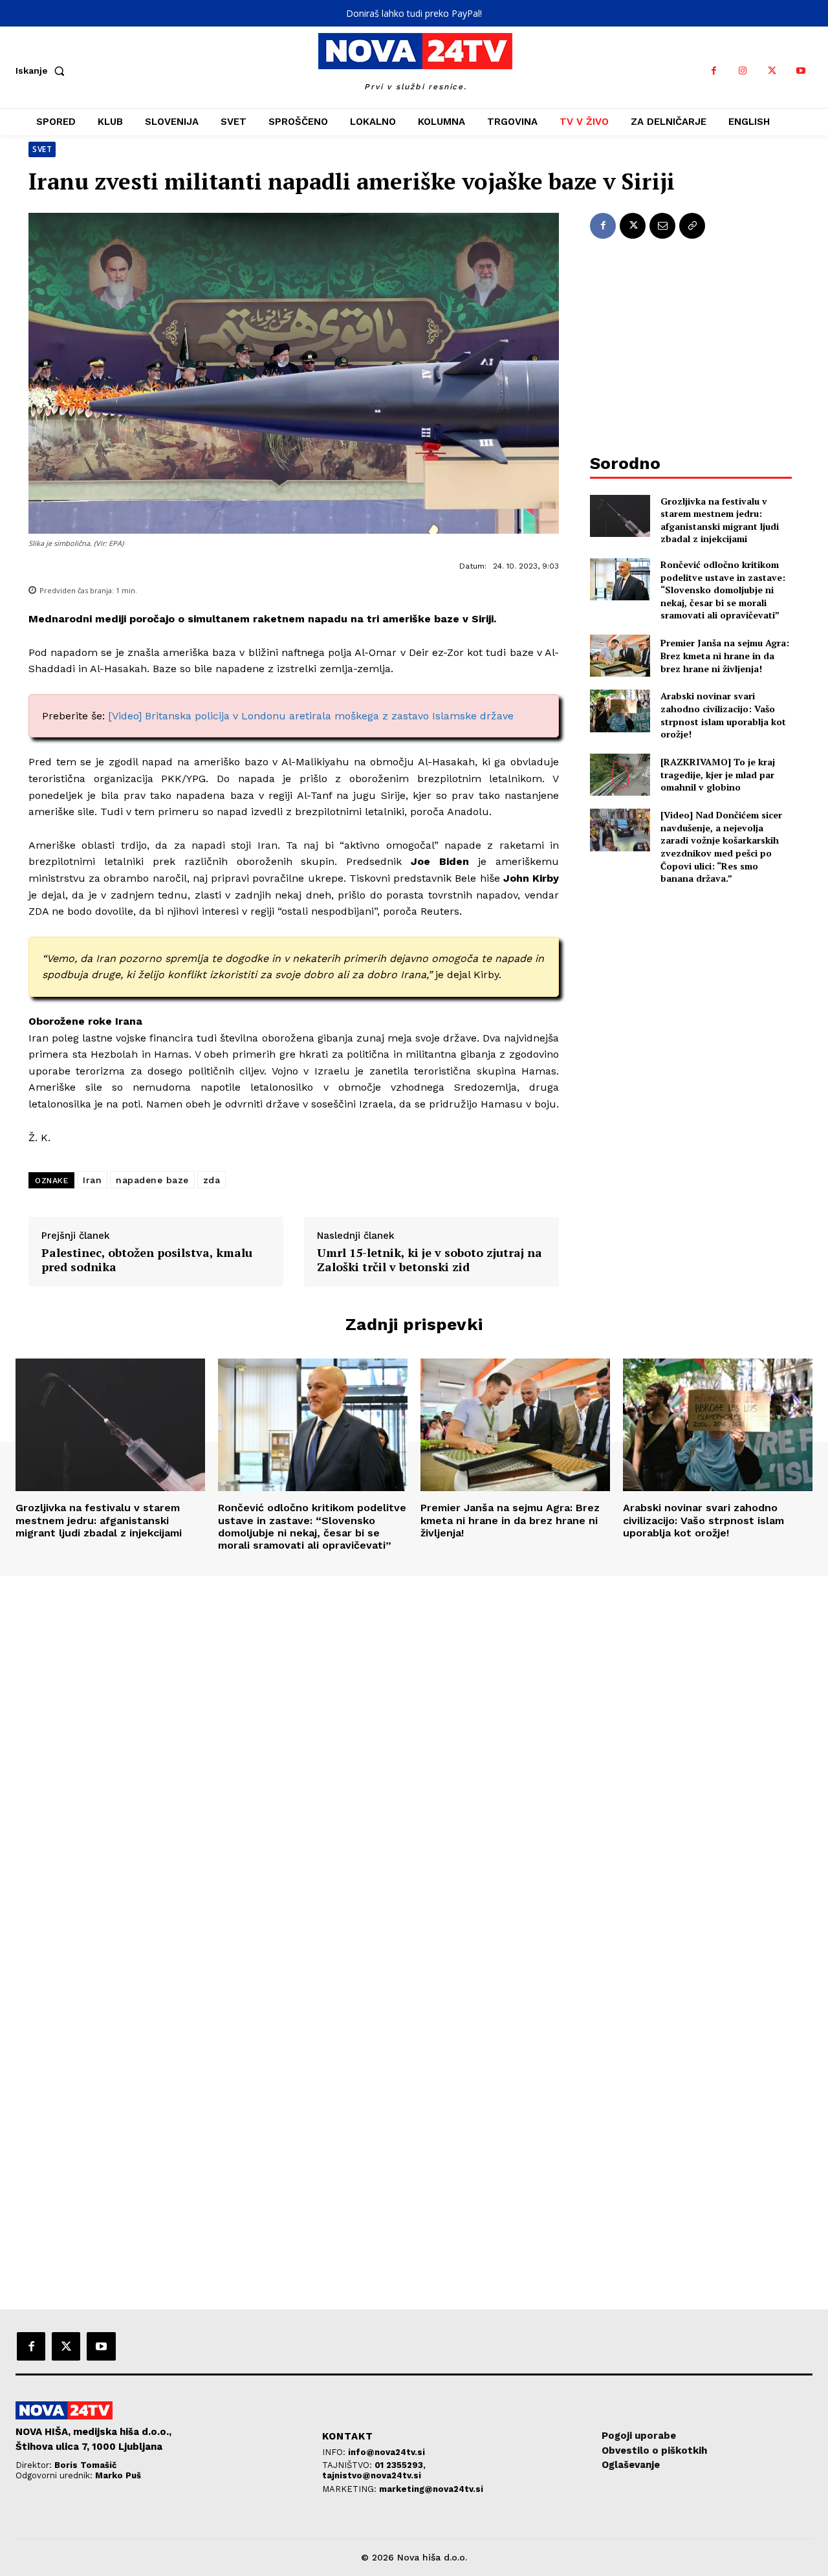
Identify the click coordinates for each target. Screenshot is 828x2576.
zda (212, 1180)
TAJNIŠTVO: (348, 2465)
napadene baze (152, 1180)
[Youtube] (801, 71)
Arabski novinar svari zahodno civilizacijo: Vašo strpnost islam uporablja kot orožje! (723, 715)
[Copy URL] (692, 226)
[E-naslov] (662, 226)
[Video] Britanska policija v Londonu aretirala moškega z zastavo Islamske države (311, 716)
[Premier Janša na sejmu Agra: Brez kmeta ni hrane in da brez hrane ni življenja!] (620, 656)
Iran (92, 1180)
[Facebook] (714, 71)
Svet (42, 149)
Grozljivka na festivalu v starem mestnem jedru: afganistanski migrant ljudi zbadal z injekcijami (720, 520)
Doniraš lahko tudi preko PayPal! (414, 13)
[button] (43, 71)
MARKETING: (351, 2489)
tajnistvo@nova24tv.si (372, 2475)
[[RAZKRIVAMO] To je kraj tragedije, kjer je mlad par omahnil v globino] (620, 775)
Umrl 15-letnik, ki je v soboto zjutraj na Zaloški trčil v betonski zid (430, 1260)
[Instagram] (743, 71)
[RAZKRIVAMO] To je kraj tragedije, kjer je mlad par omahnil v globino (718, 774)
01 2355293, (400, 2465)
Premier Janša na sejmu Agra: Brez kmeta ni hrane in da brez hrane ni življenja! (725, 655)
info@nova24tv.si (387, 2452)
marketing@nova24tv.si (431, 2489)
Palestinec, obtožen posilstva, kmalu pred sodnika (147, 1260)
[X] (772, 71)
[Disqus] (414, 1752)
